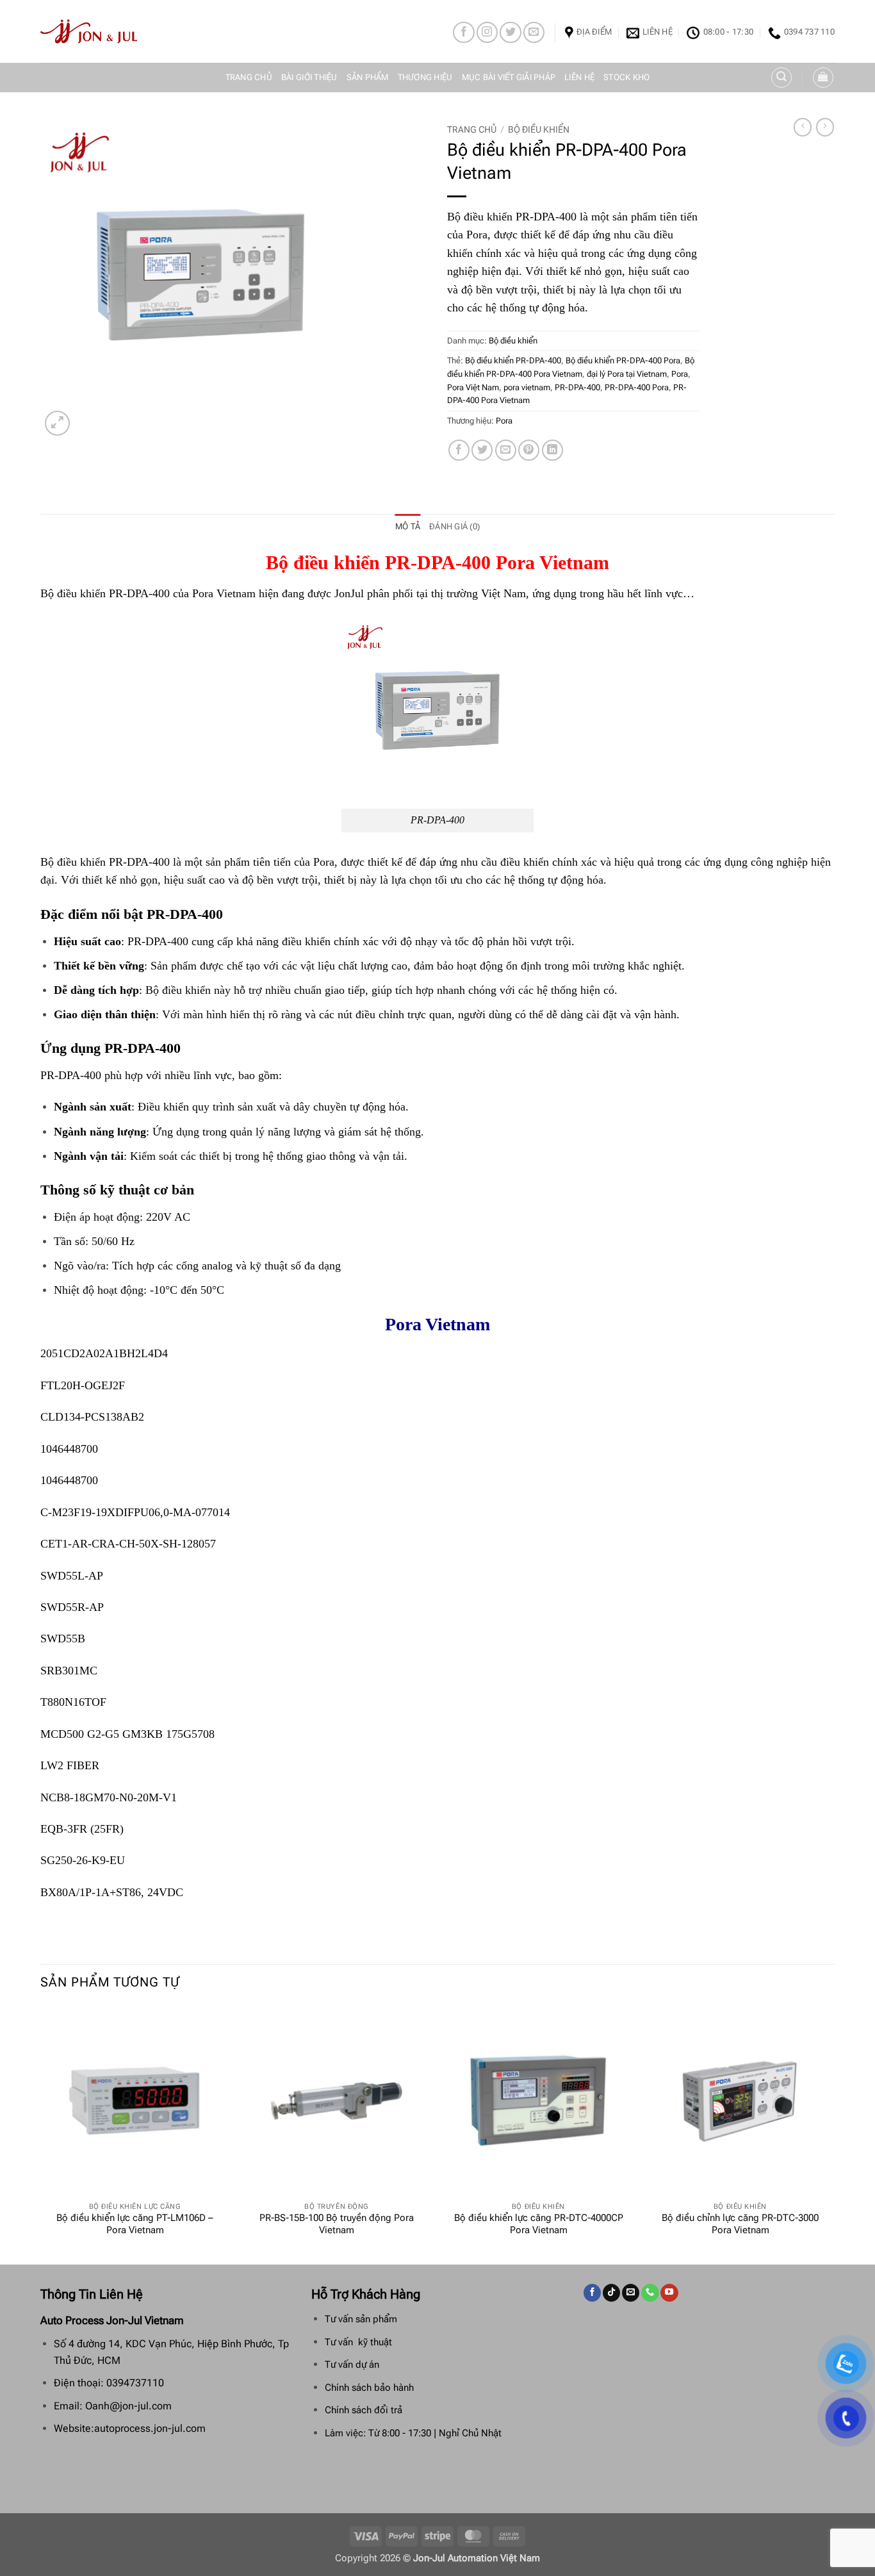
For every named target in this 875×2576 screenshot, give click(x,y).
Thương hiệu (425, 77)
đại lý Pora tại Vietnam (627, 374)
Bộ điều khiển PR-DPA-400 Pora (623, 360)
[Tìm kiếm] (781, 78)
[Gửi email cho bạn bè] (506, 450)
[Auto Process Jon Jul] (89, 31)
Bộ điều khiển (539, 129)
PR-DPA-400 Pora (637, 387)
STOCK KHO (626, 77)
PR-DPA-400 (577, 387)
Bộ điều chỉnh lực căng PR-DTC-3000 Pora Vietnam (740, 2224)
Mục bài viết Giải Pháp (509, 77)
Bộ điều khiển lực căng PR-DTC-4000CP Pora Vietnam (539, 2224)
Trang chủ (249, 77)
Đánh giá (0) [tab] (454, 526)
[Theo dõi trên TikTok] (611, 2293)
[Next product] (803, 127)
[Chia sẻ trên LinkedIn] (552, 450)
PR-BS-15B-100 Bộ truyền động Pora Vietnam (337, 2224)
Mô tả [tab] (408, 526)
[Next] (834, 2134)
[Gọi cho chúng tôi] (650, 2293)
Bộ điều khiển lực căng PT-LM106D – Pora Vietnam (135, 2224)
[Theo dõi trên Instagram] (487, 32)
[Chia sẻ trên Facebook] (459, 450)
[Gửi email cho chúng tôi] (534, 32)
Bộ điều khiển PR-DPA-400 (513, 360)
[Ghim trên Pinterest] (529, 450)
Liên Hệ (579, 77)
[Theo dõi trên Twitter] (510, 32)
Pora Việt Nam (473, 387)
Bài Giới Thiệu (309, 77)
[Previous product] (825, 127)
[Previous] (41, 2134)
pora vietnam (527, 387)
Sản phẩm (368, 77)
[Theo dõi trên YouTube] (669, 2293)
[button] (823, 78)
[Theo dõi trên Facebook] (463, 32)
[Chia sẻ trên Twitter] (482, 450)
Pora (680, 374)
